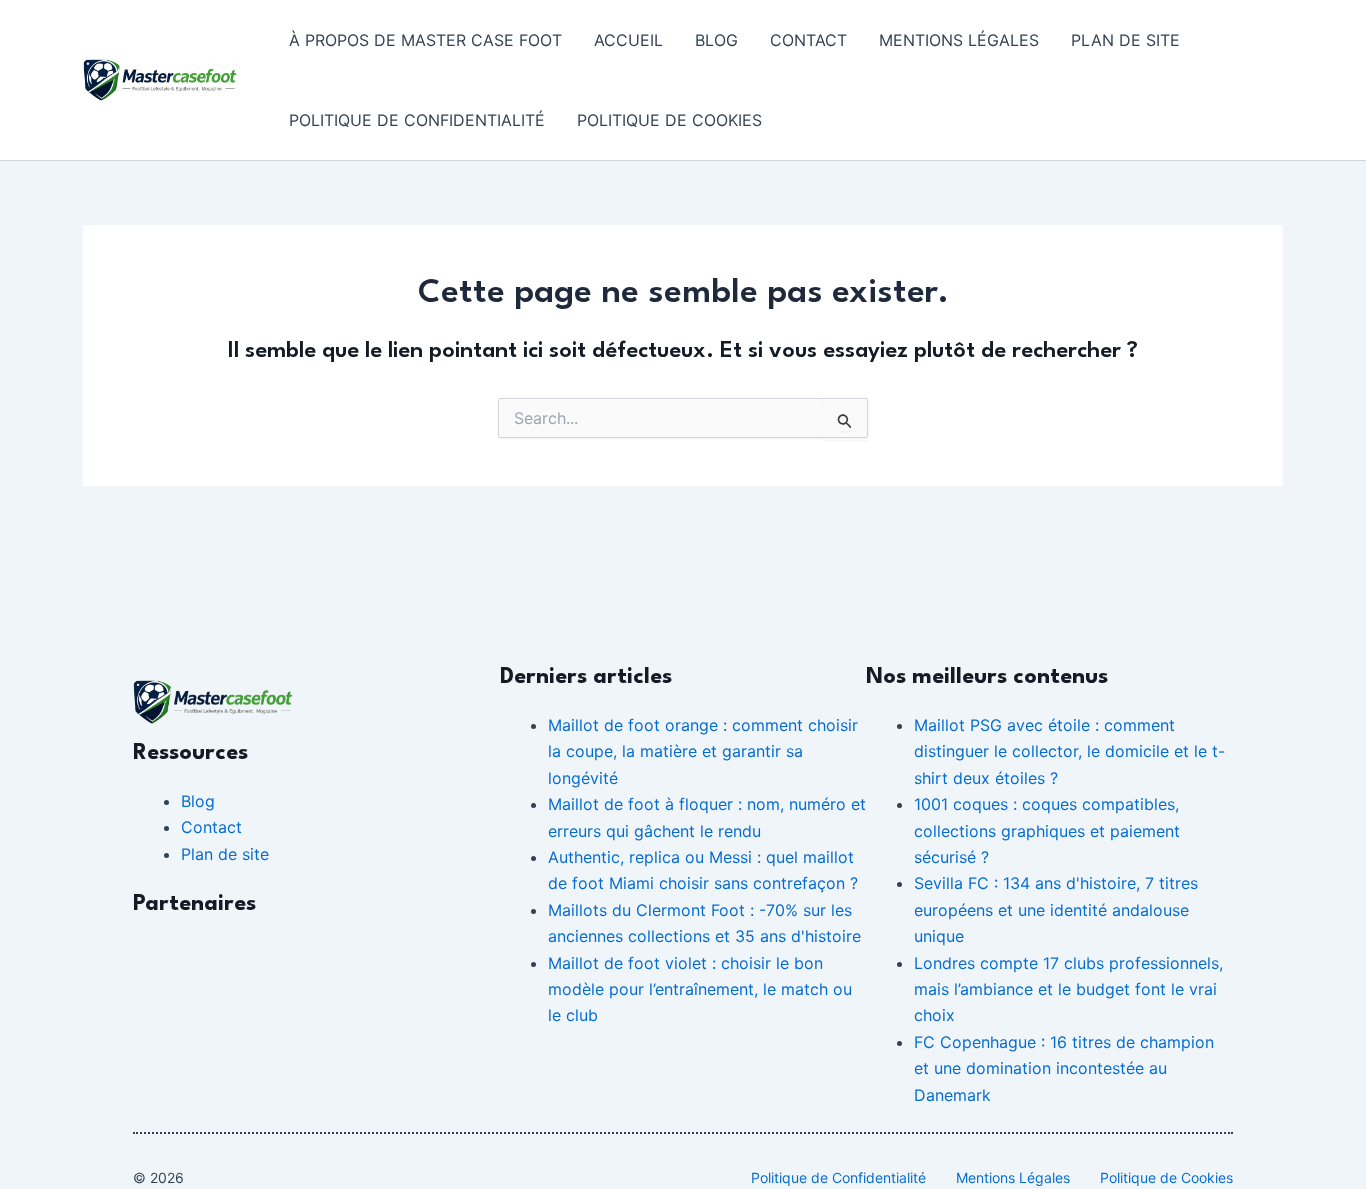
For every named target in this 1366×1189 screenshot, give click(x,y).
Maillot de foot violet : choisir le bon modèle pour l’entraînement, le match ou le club (700, 989)
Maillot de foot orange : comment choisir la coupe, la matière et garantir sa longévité (703, 751)
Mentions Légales (959, 40)
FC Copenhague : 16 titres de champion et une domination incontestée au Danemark (1064, 1068)
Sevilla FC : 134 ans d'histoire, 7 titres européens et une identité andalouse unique (1056, 909)
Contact (808, 40)
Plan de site (1125, 40)
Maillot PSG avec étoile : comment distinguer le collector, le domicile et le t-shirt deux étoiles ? (1069, 751)
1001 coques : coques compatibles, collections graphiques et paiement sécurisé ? (1047, 830)
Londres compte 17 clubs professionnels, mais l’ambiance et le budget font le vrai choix (1068, 989)
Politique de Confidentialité (417, 120)
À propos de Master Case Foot (425, 40)
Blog (716, 40)
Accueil (628, 40)
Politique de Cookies (669, 120)
